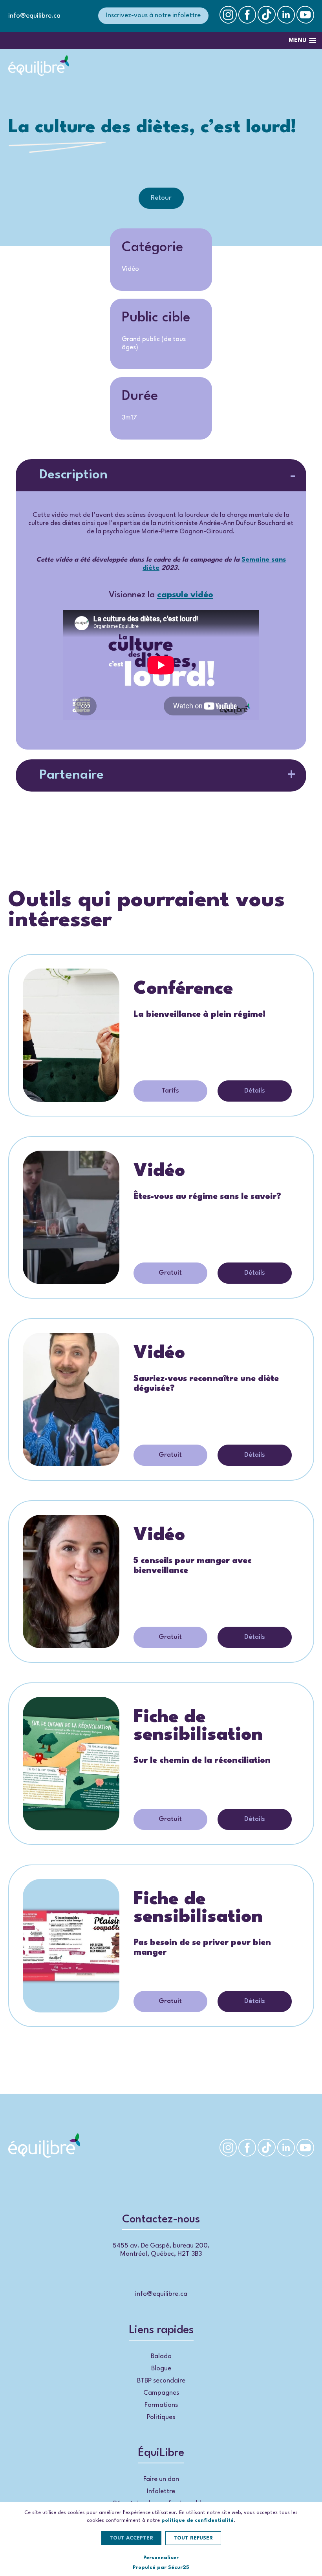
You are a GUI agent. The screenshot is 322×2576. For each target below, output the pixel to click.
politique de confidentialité (198, 2520)
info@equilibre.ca (34, 16)
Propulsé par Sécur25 (161, 2568)
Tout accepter (131, 2538)
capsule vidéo (185, 595)
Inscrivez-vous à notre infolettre (153, 16)
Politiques (161, 2417)
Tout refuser (193, 2538)
